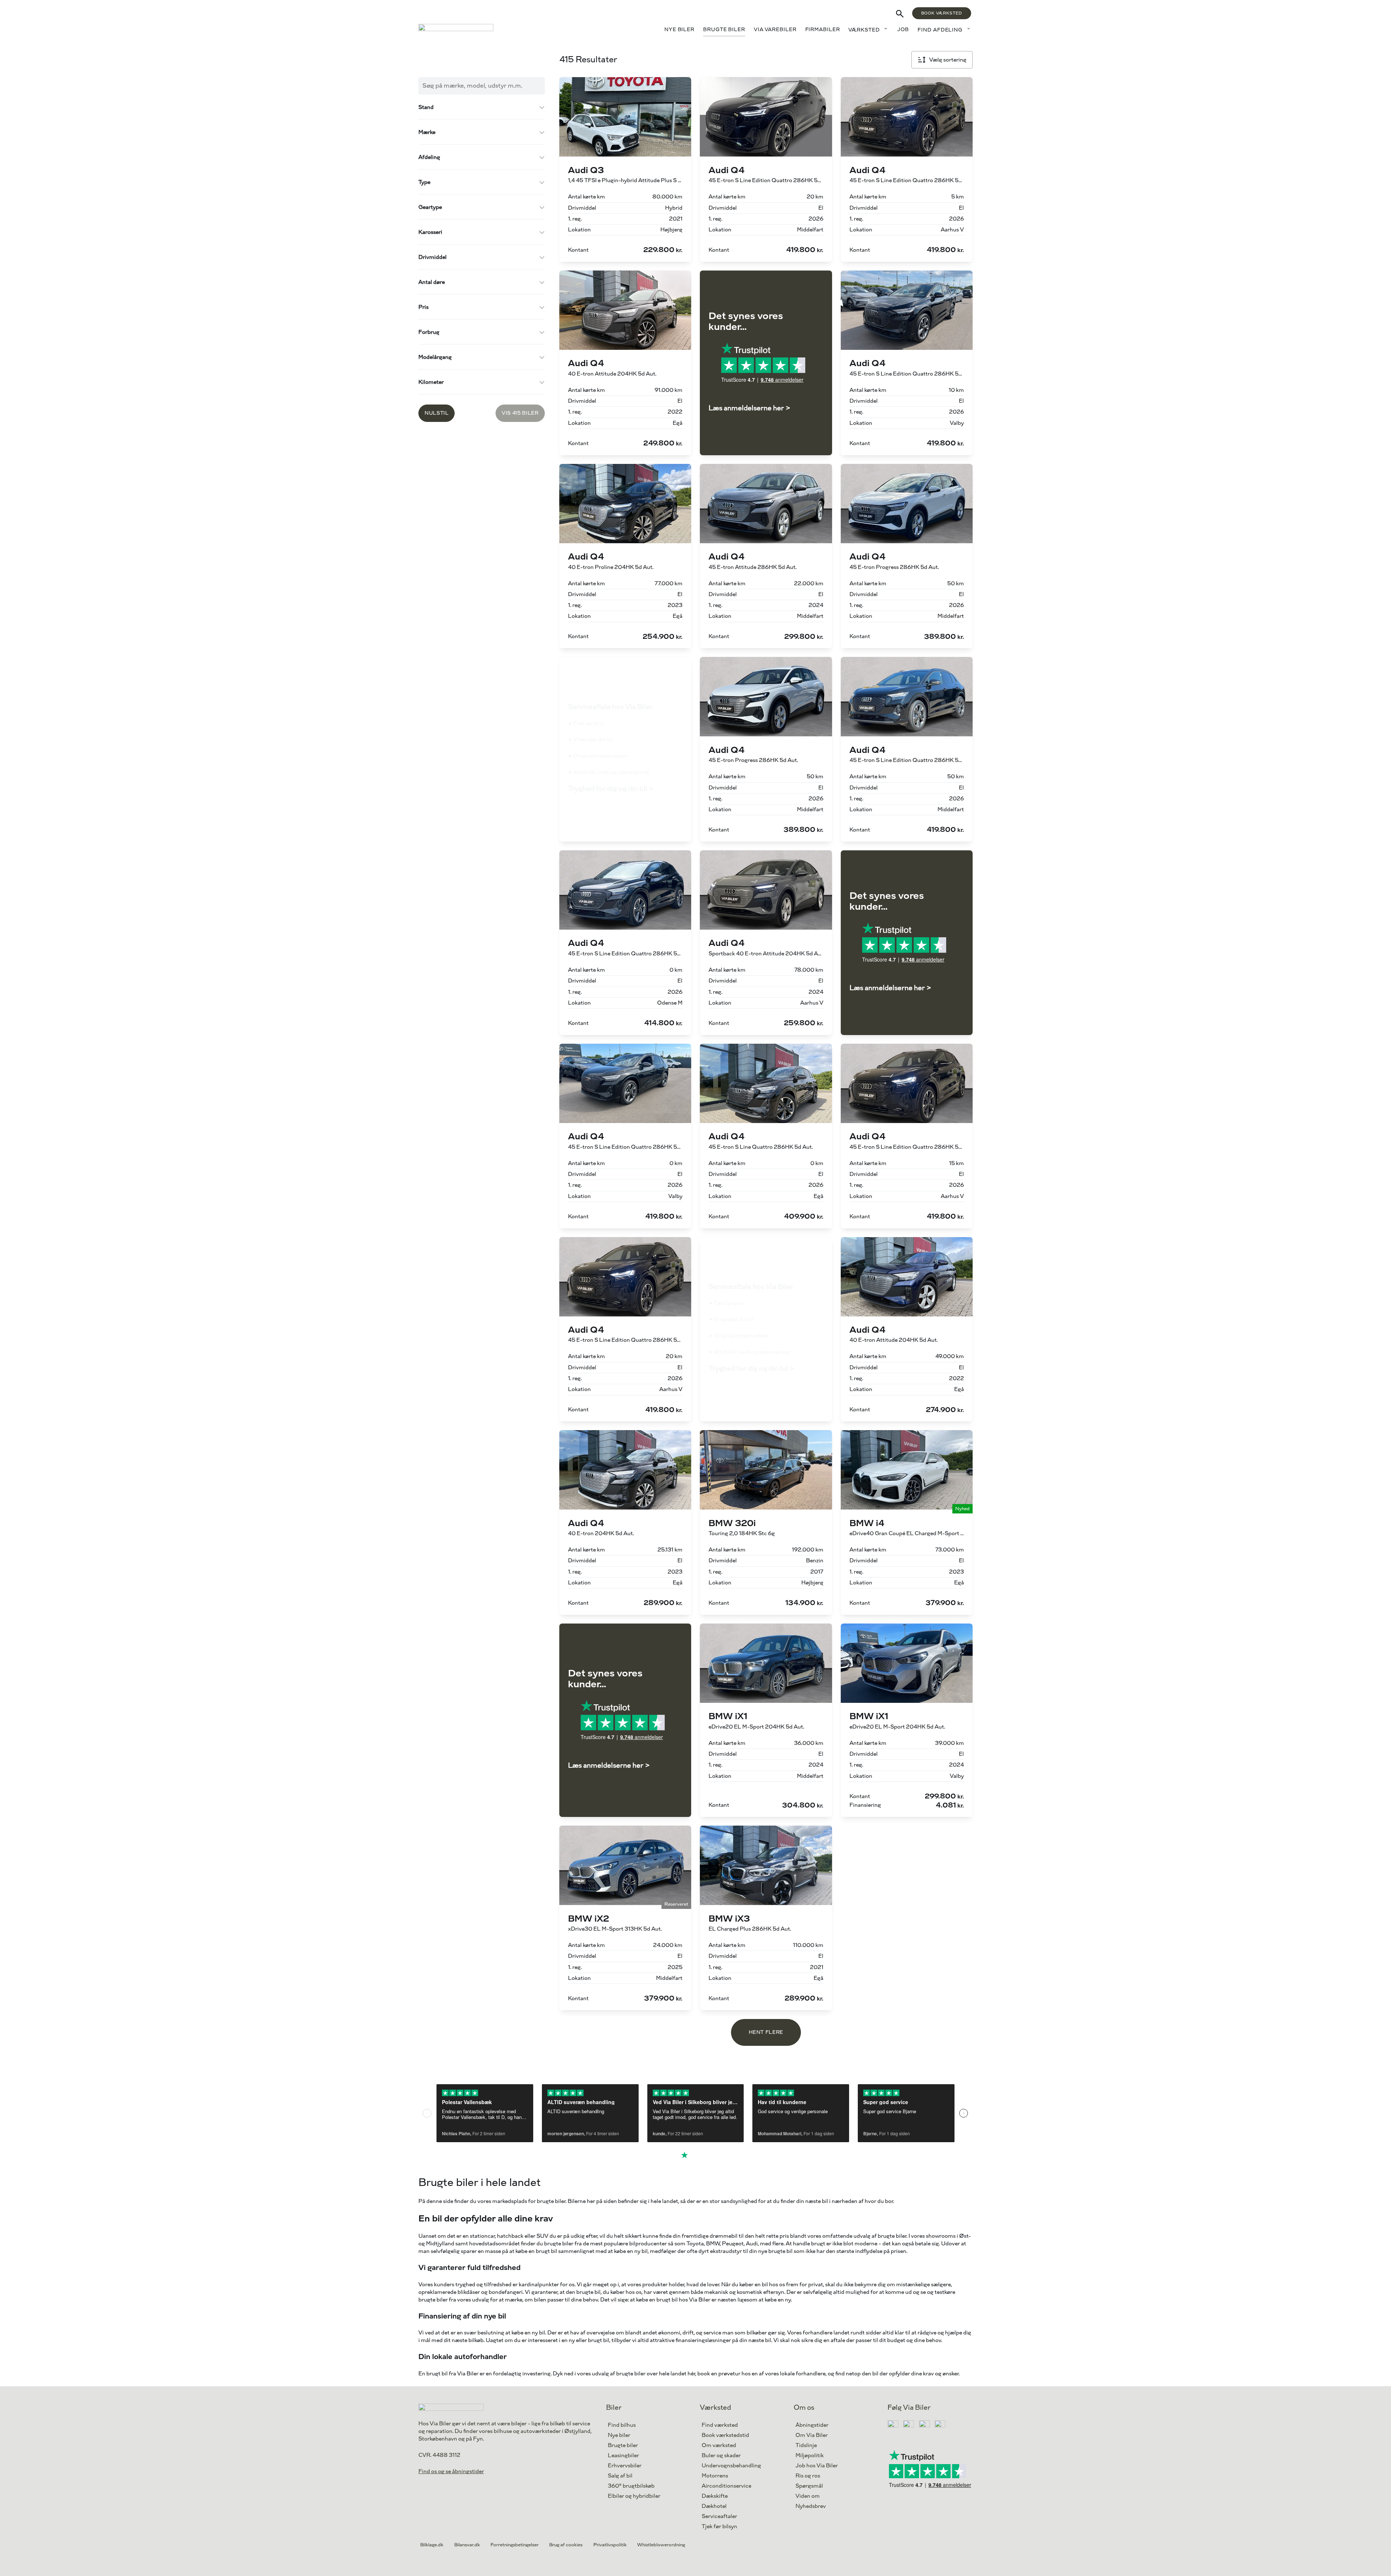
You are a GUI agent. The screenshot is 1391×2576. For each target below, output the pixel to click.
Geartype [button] (430, 207)
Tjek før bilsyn (719, 2527)
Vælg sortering (948, 60)
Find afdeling (940, 30)
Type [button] (424, 182)
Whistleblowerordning (661, 2545)
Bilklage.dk (432, 2545)
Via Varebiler (775, 30)
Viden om (808, 2496)
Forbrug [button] (429, 332)
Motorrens (715, 2476)
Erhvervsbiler (625, 2466)
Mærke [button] (427, 132)
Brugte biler (724, 30)
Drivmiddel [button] (433, 257)
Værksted (864, 30)
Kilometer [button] (431, 382)
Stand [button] (426, 107)
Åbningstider (812, 2425)
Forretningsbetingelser (515, 2545)
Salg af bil (620, 2476)
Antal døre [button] (432, 282)
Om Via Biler (812, 2435)
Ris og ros (808, 2476)
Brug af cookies (566, 2545)
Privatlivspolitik (610, 2545)
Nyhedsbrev (811, 2506)
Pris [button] (423, 307)
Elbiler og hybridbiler (634, 2496)
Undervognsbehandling (731, 2466)
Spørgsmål (809, 2486)
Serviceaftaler (719, 2516)
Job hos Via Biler (817, 2466)
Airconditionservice (726, 2486)
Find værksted (720, 2425)
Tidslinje (806, 2445)
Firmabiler (823, 30)
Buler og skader (721, 2456)
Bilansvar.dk (467, 2545)
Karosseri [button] (430, 232)
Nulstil (436, 413)
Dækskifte (715, 2496)
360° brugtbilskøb (631, 2486)
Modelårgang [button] (435, 357)
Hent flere (766, 2032)
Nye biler (679, 30)
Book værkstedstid (725, 2435)
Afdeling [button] (429, 157)
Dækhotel (714, 2506)
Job (903, 30)
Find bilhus (622, 2425)
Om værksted (719, 2445)
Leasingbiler (623, 2456)
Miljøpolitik (810, 2456)
